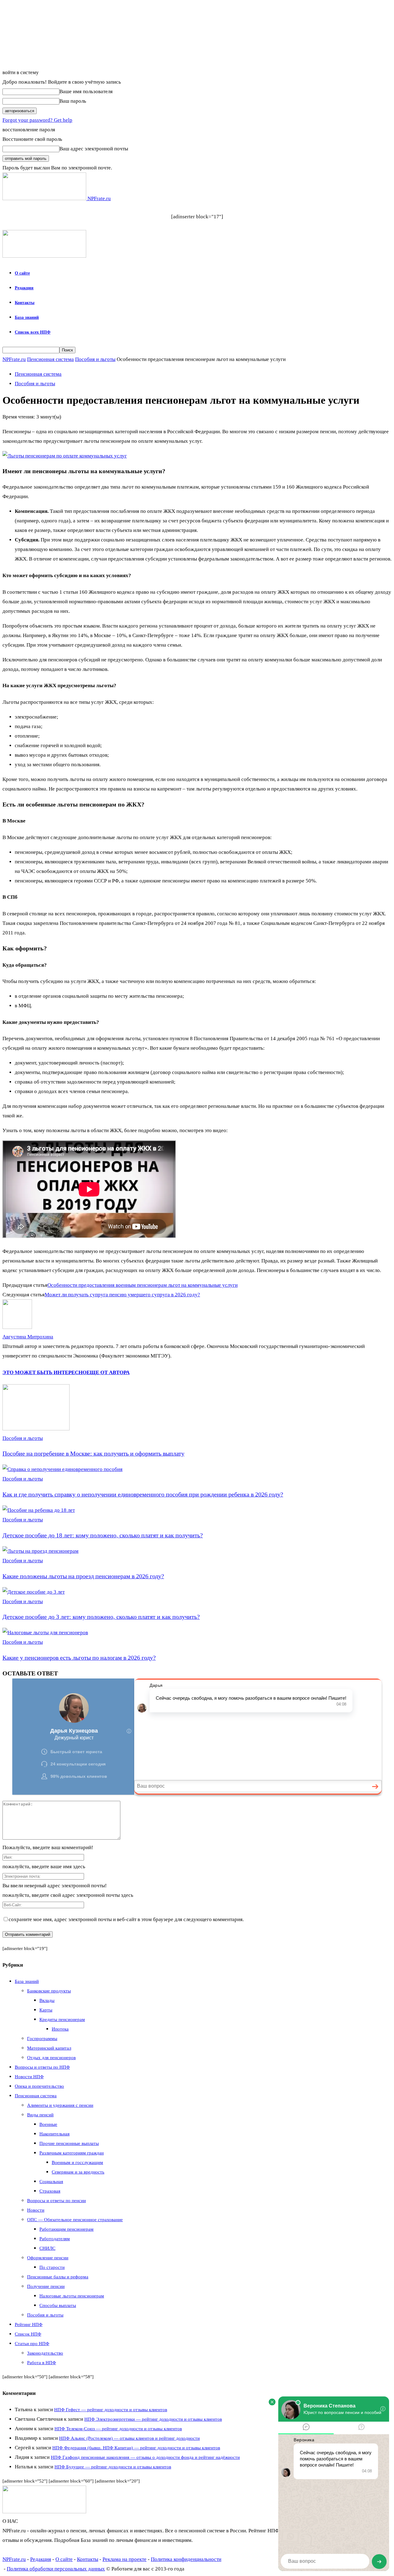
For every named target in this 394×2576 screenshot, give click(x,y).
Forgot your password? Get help (37, 120)
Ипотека (60, 2029)
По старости (52, 2267)
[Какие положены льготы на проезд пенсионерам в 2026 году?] (40, 1551)
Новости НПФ (29, 2077)
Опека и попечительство (39, 2086)
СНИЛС (47, 2248)
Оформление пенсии (48, 2258)
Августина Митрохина (28, 1337)
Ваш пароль (73, 101)
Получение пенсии (46, 2286)
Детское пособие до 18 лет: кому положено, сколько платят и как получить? (103, 1535)
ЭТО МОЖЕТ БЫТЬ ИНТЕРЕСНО (44, 1372)
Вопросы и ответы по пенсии (56, 2201)
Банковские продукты (49, 1991)
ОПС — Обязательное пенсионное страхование (75, 2220)
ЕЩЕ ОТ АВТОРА (108, 1372)
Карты (46, 2010)
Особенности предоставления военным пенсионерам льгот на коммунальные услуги (143, 1285)
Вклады (47, 2000)
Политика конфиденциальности (186, 2559)
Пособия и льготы (95, 359)
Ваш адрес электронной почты (94, 149)
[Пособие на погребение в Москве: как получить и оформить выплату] (36, 1429)
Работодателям (55, 2239)
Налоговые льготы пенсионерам (72, 2296)
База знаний (27, 317)
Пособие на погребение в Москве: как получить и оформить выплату (93, 1453)
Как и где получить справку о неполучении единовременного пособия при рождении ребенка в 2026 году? (143, 1494)
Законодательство (45, 2353)
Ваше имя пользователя (86, 91)
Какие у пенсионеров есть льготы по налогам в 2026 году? (79, 1658)
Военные (48, 2124)
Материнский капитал (49, 2048)
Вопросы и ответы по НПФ (42, 2067)
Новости (36, 2210)
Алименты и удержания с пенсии (60, 2105)
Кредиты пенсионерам (62, 2019)
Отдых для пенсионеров (51, 2058)
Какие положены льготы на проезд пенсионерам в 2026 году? (83, 1576)
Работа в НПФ (42, 2363)
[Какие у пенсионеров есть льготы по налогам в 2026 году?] (45, 1633)
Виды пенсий (40, 2115)
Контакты (25, 303)
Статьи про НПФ (32, 2344)
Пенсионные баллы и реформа (58, 2277)
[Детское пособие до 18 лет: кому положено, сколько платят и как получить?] (39, 1510)
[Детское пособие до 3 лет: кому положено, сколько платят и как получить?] (34, 1592)
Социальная (51, 2182)
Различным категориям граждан (72, 2153)
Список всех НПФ (33, 332)
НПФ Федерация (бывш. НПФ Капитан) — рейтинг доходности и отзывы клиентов (136, 2448)
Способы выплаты (58, 2305)
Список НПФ (28, 2334)
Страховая (50, 2191)
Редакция (24, 288)
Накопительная (54, 2134)
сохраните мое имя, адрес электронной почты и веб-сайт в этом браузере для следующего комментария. (126, 1919)
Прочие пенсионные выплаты (69, 2143)
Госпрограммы (42, 2039)
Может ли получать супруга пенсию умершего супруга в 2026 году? (122, 1295)
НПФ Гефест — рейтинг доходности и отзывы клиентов (111, 2410)
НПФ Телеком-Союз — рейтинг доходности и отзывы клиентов (118, 2429)
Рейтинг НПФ (29, 2324)
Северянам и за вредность (78, 2172)
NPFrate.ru (14, 359)
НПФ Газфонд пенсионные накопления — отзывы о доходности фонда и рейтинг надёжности (145, 2457)
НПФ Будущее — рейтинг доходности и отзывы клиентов (113, 2467)
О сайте (22, 273)
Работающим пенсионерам (66, 2229)
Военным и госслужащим (77, 2162)
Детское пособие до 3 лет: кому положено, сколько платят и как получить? (101, 1617)
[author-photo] (17, 1327)
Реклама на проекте (125, 2559)
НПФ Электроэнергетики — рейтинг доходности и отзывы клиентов (153, 2419)
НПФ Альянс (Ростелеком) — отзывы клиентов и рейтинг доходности (129, 2438)
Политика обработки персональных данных (56, 2569)
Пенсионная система (50, 359)
